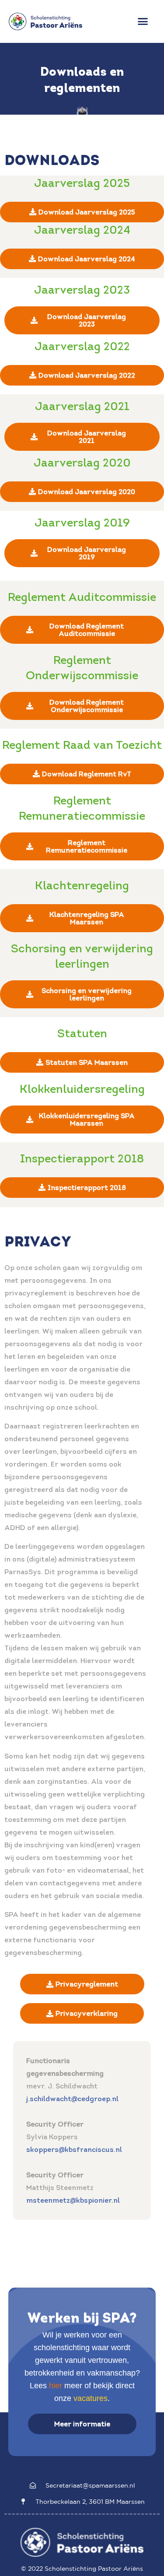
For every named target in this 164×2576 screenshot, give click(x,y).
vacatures (91, 2398)
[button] (143, 21)
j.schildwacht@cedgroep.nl (72, 2099)
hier (56, 2386)
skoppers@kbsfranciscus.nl (74, 2149)
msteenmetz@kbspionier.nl (73, 2200)
